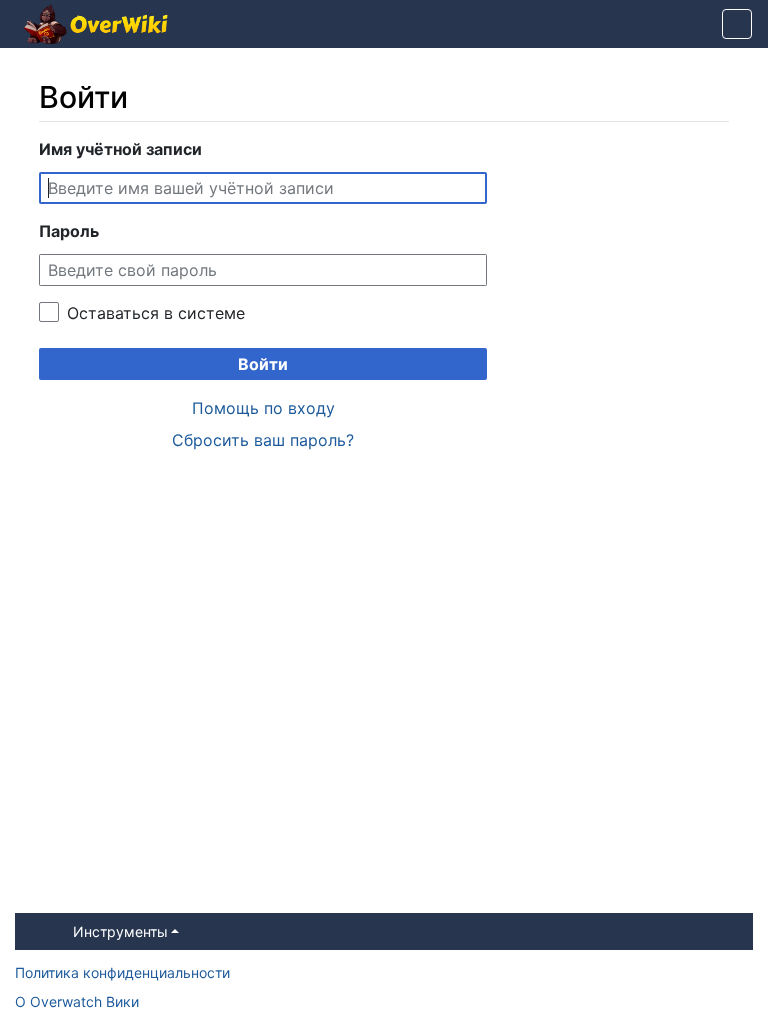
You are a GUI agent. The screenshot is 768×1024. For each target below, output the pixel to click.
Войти (263, 364)
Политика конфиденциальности (122, 972)
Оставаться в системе (156, 313)
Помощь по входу (263, 408)
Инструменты (120, 931)
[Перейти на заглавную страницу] (96, 26)
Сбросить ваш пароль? (263, 440)
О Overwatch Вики (77, 1001)
